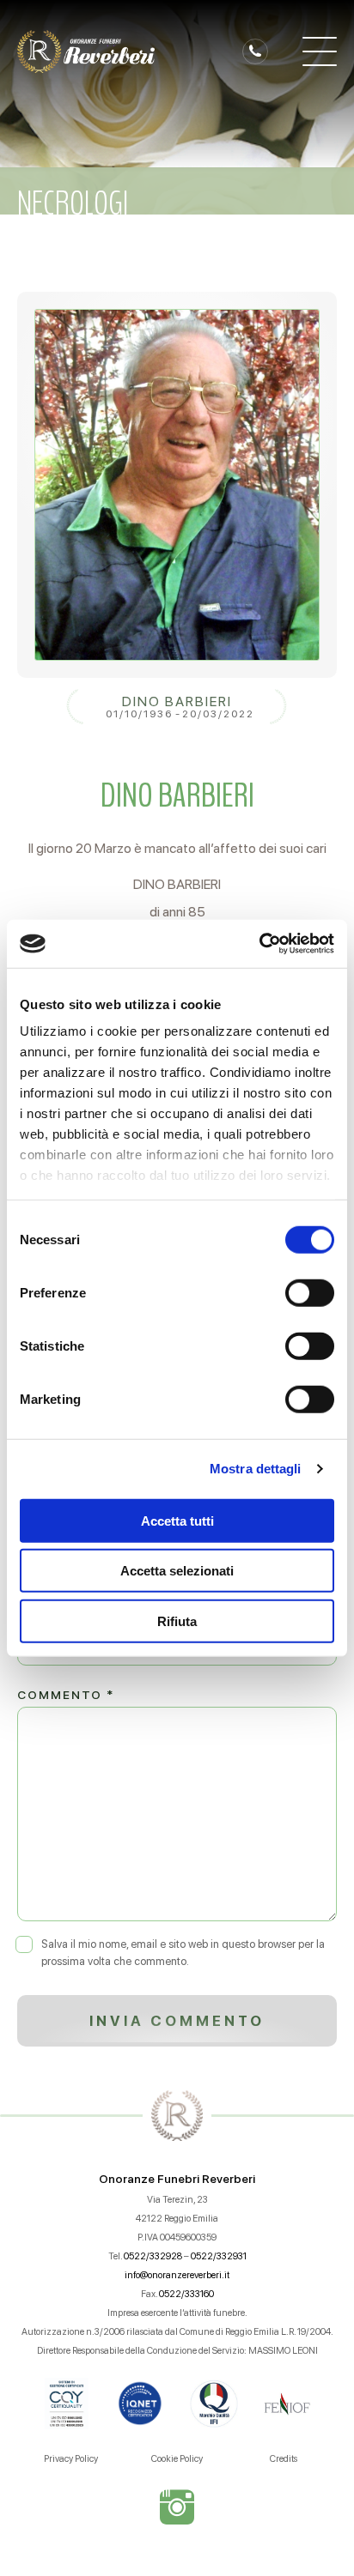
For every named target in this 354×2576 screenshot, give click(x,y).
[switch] (310, 1292)
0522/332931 (219, 2256)
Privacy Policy (71, 2459)
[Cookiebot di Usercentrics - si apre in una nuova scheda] (259, 944)
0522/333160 (186, 2294)
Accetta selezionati (177, 1571)
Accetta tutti (177, 1520)
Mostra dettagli (256, 1469)
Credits (284, 2459)
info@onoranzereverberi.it (177, 2275)
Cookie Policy (177, 2459)
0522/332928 (153, 2256)
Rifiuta (177, 1621)
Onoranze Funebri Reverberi (177, 2179)
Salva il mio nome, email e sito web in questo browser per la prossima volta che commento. (183, 1953)
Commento (66, 1695)
